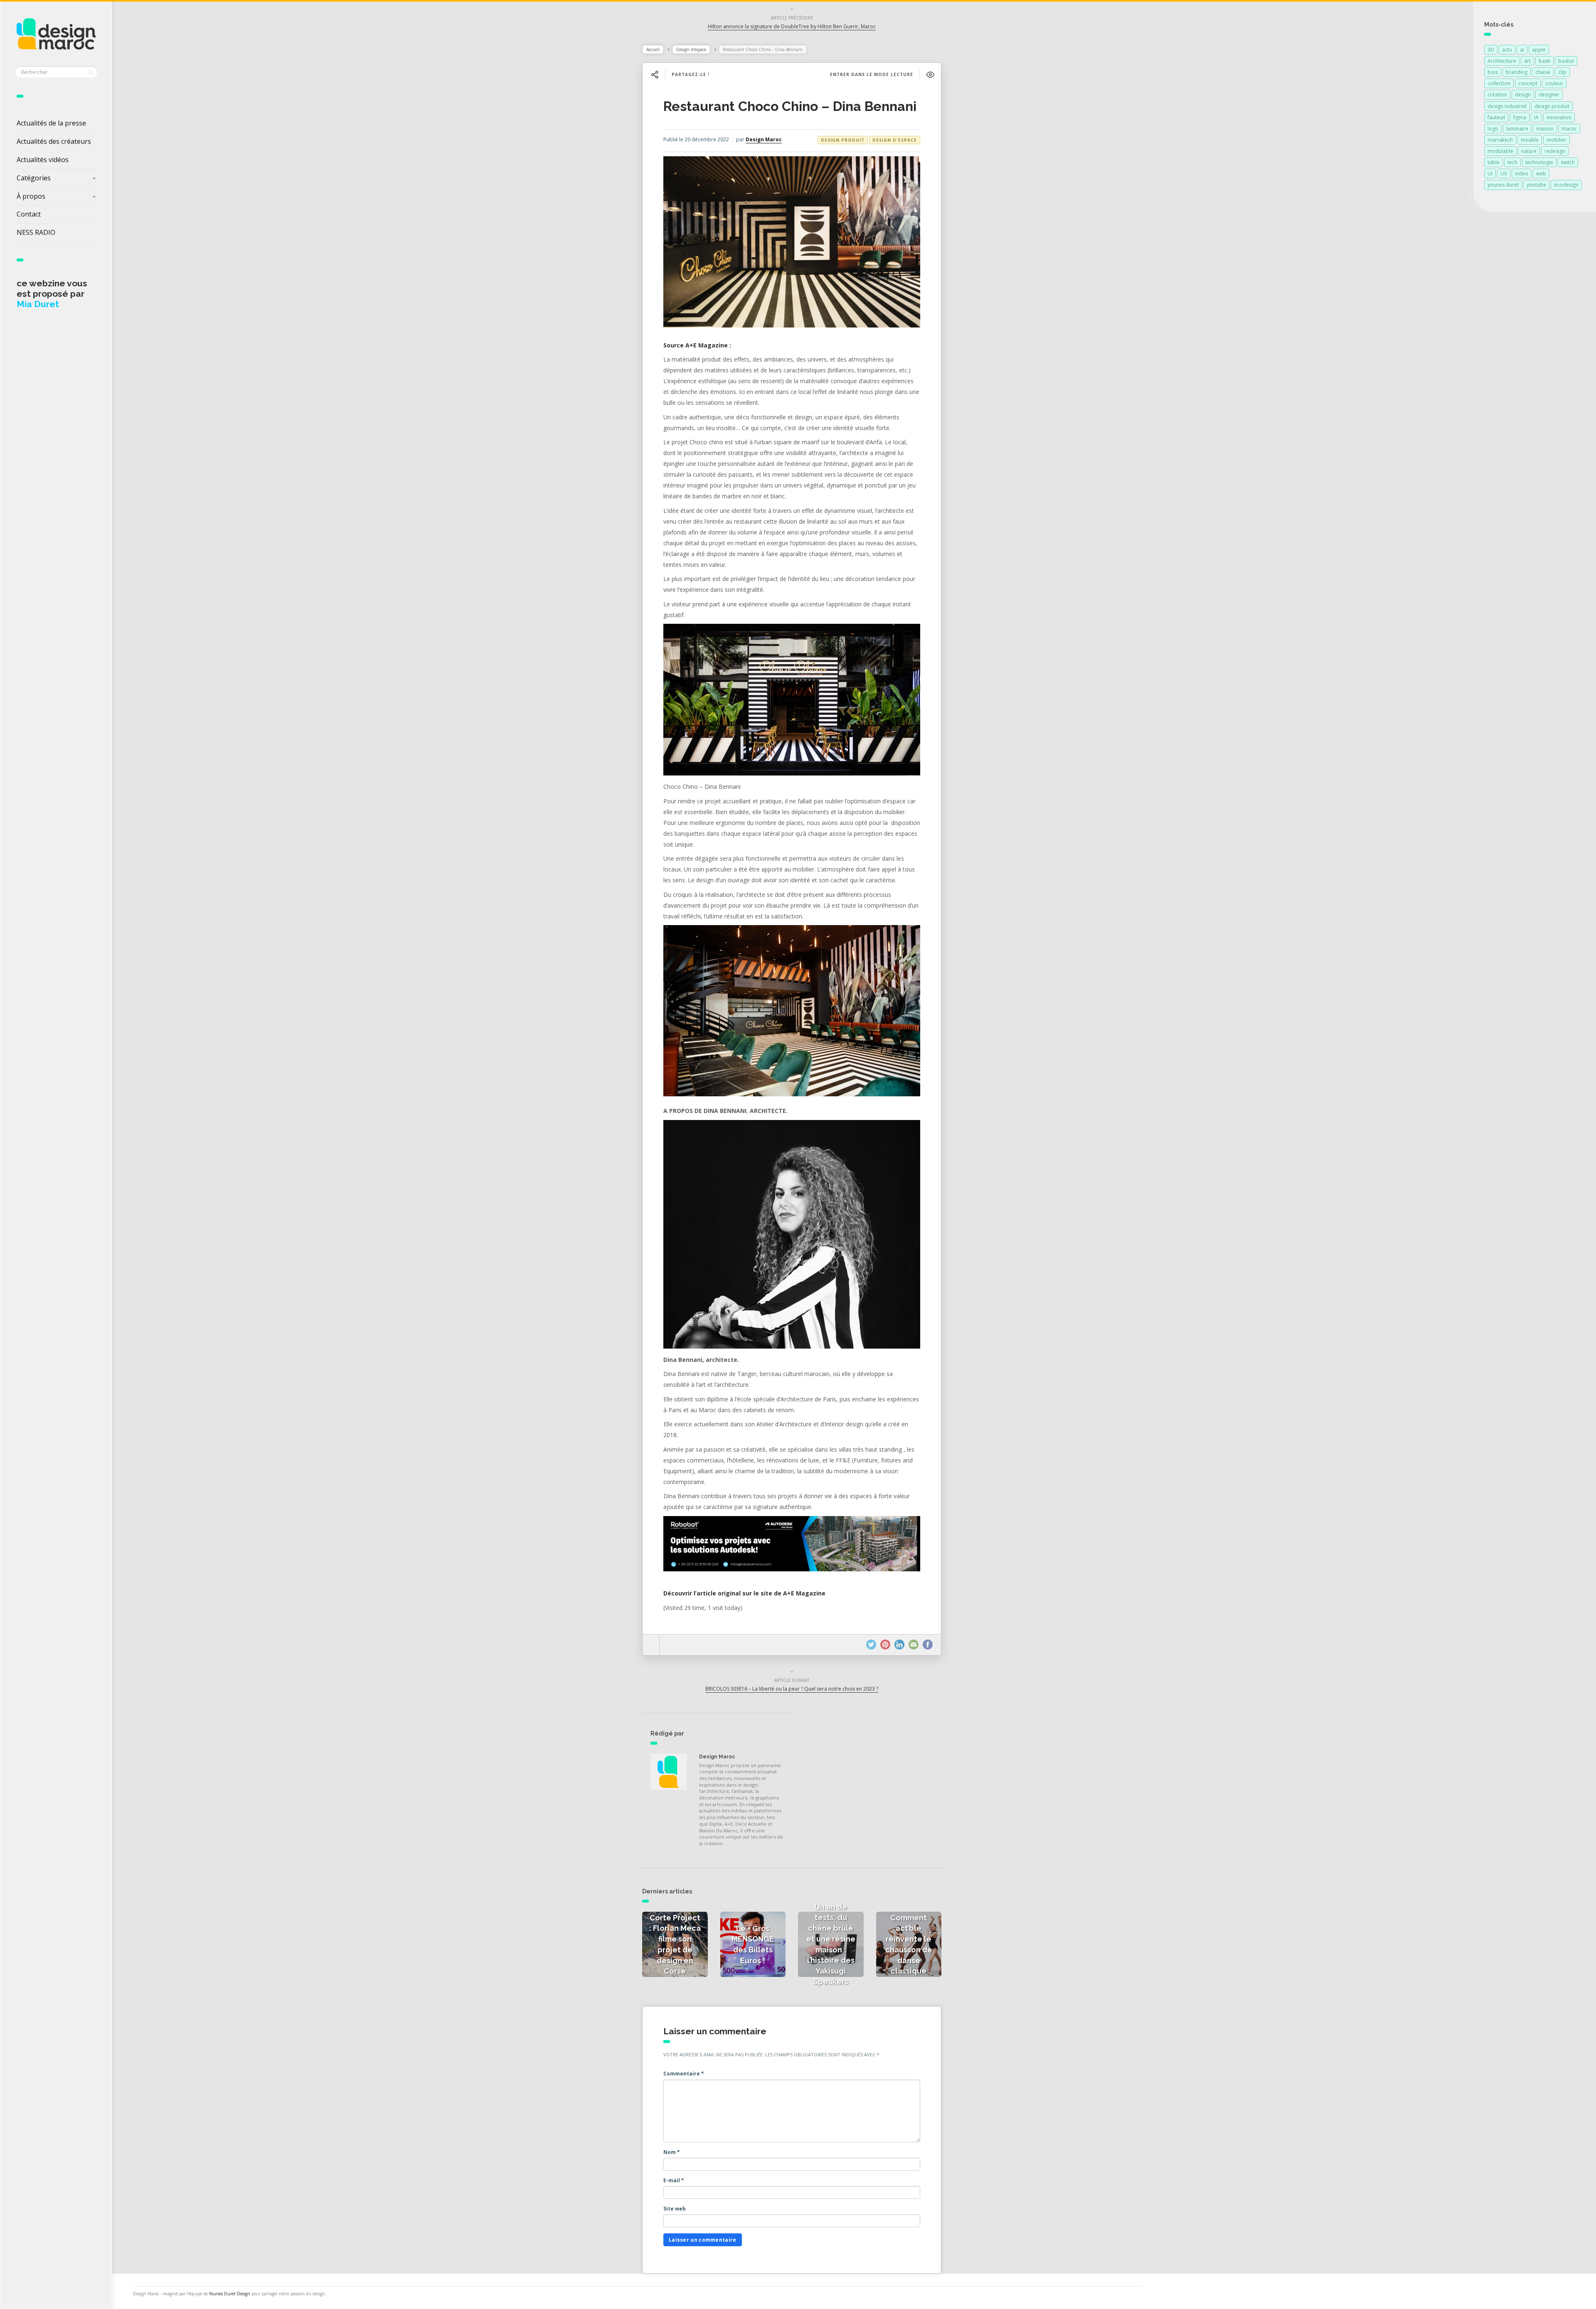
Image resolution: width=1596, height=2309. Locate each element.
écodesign (1566, 185)
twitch (1568, 162)
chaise (1543, 72)
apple (1539, 50)
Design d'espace (691, 49)
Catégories (34, 178)
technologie (1539, 162)
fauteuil (1496, 117)
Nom (672, 2152)
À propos (31, 196)
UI (1490, 174)
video (1522, 174)
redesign (1555, 151)
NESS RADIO (36, 232)
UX (1504, 174)
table (1494, 162)
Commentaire (684, 2074)
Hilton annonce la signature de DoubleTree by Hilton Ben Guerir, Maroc (792, 26)
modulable (1500, 151)
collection (1499, 83)
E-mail (674, 2180)
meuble (1530, 140)
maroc (1569, 129)
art (1527, 61)
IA (1536, 117)
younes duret (1503, 185)
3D (1491, 50)
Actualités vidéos (43, 160)
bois (1493, 72)
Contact (29, 214)
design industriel (1507, 106)
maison (1545, 129)
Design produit (843, 140)
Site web (675, 2209)
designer (1549, 95)
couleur (1554, 83)
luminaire (1517, 129)
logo (1493, 129)
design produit (1552, 106)
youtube (1536, 185)
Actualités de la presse (51, 123)
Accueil (653, 49)
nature (1529, 151)
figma (1520, 117)
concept (1528, 83)
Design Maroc (764, 139)
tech (1512, 162)
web (1541, 174)
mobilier (1557, 140)
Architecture (1502, 61)
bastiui (1566, 61)
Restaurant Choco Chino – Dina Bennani (790, 106)
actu (1507, 50)
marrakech (1500, 140)
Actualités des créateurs (54, 141)
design (1523, 95)
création (1497, 95)
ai (1522, 50)
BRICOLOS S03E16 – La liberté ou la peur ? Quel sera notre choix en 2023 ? (792, 1689)
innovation (1559, 117)
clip (1562, 72)
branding (1517, 72)
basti (1544, 61)
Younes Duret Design (230, 2294)
